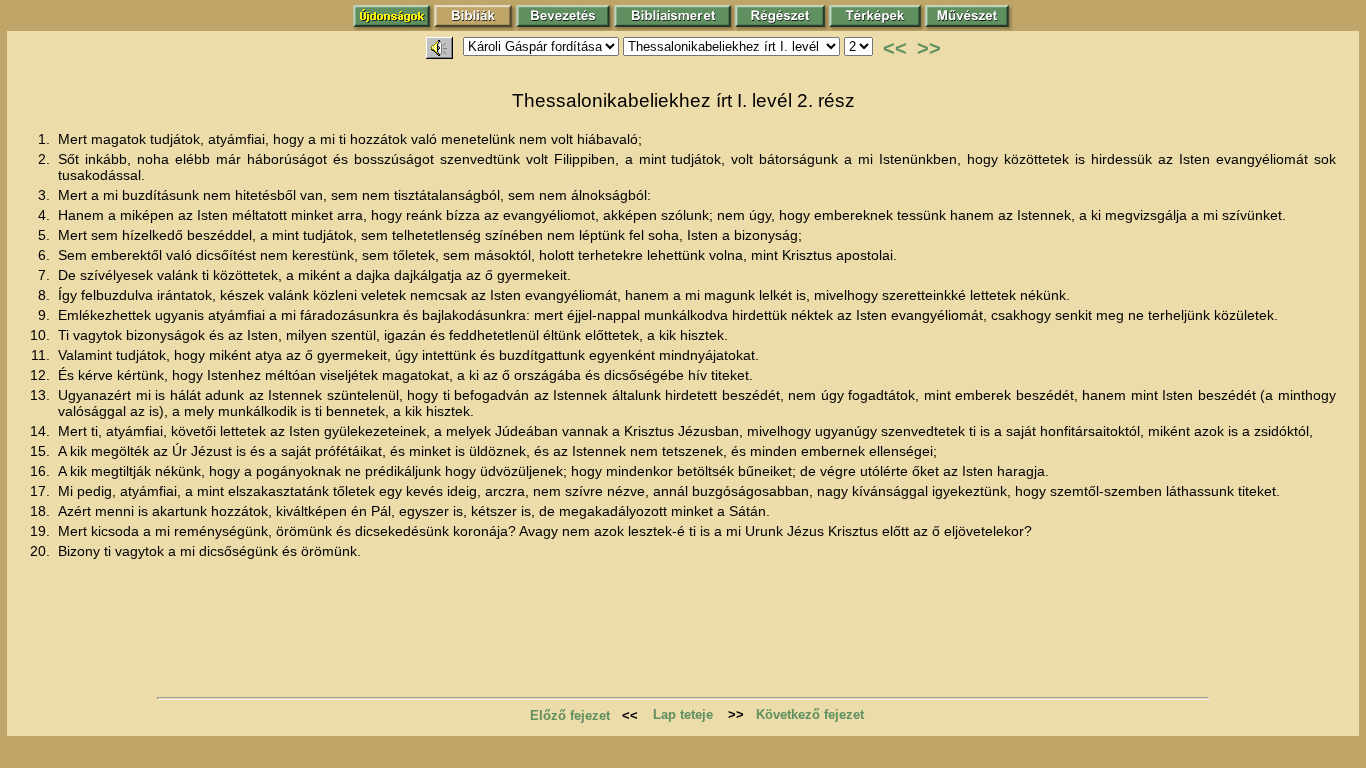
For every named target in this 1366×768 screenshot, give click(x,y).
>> (929, 48)
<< (895, 48)
